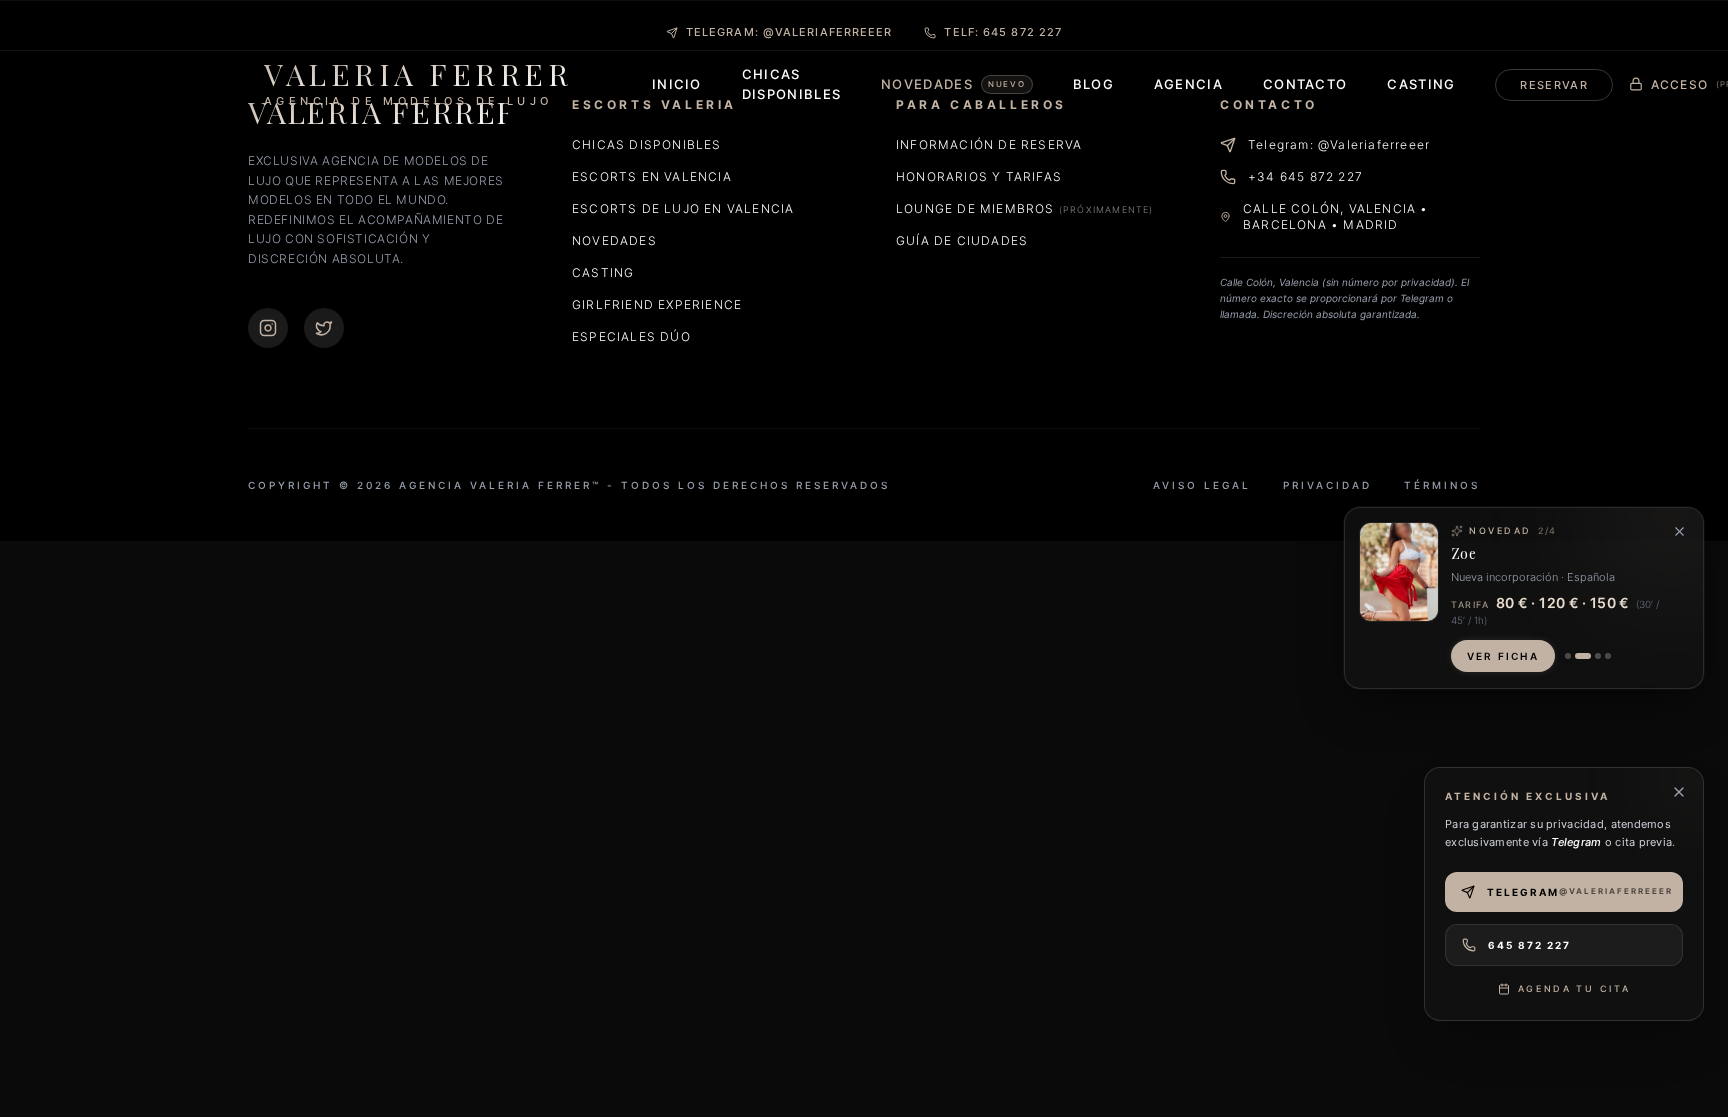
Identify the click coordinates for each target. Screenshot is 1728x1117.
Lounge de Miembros (1025, 208)
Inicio (677, 84)
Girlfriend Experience (657, 304)
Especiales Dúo (631, 336)
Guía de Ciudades (962, 240)
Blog (1093, 84)
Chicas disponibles (647, 144)
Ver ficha (1503, 656)
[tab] (1568, 656)
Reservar (1553, 85)
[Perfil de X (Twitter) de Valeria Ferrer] (324, 328)
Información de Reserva (989, 144)
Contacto (1305, 84)
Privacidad (1327, 485)
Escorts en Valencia (652, 176)
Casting (1421, 84)
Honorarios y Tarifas (979, 176)
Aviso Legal (1202, 485)
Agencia (1188, 84)
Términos (1442, 485)
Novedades (614, 240)
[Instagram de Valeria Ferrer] (268, 328)
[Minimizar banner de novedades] (1679, 531)
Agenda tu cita (1574, 988)
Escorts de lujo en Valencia (683, 208)
